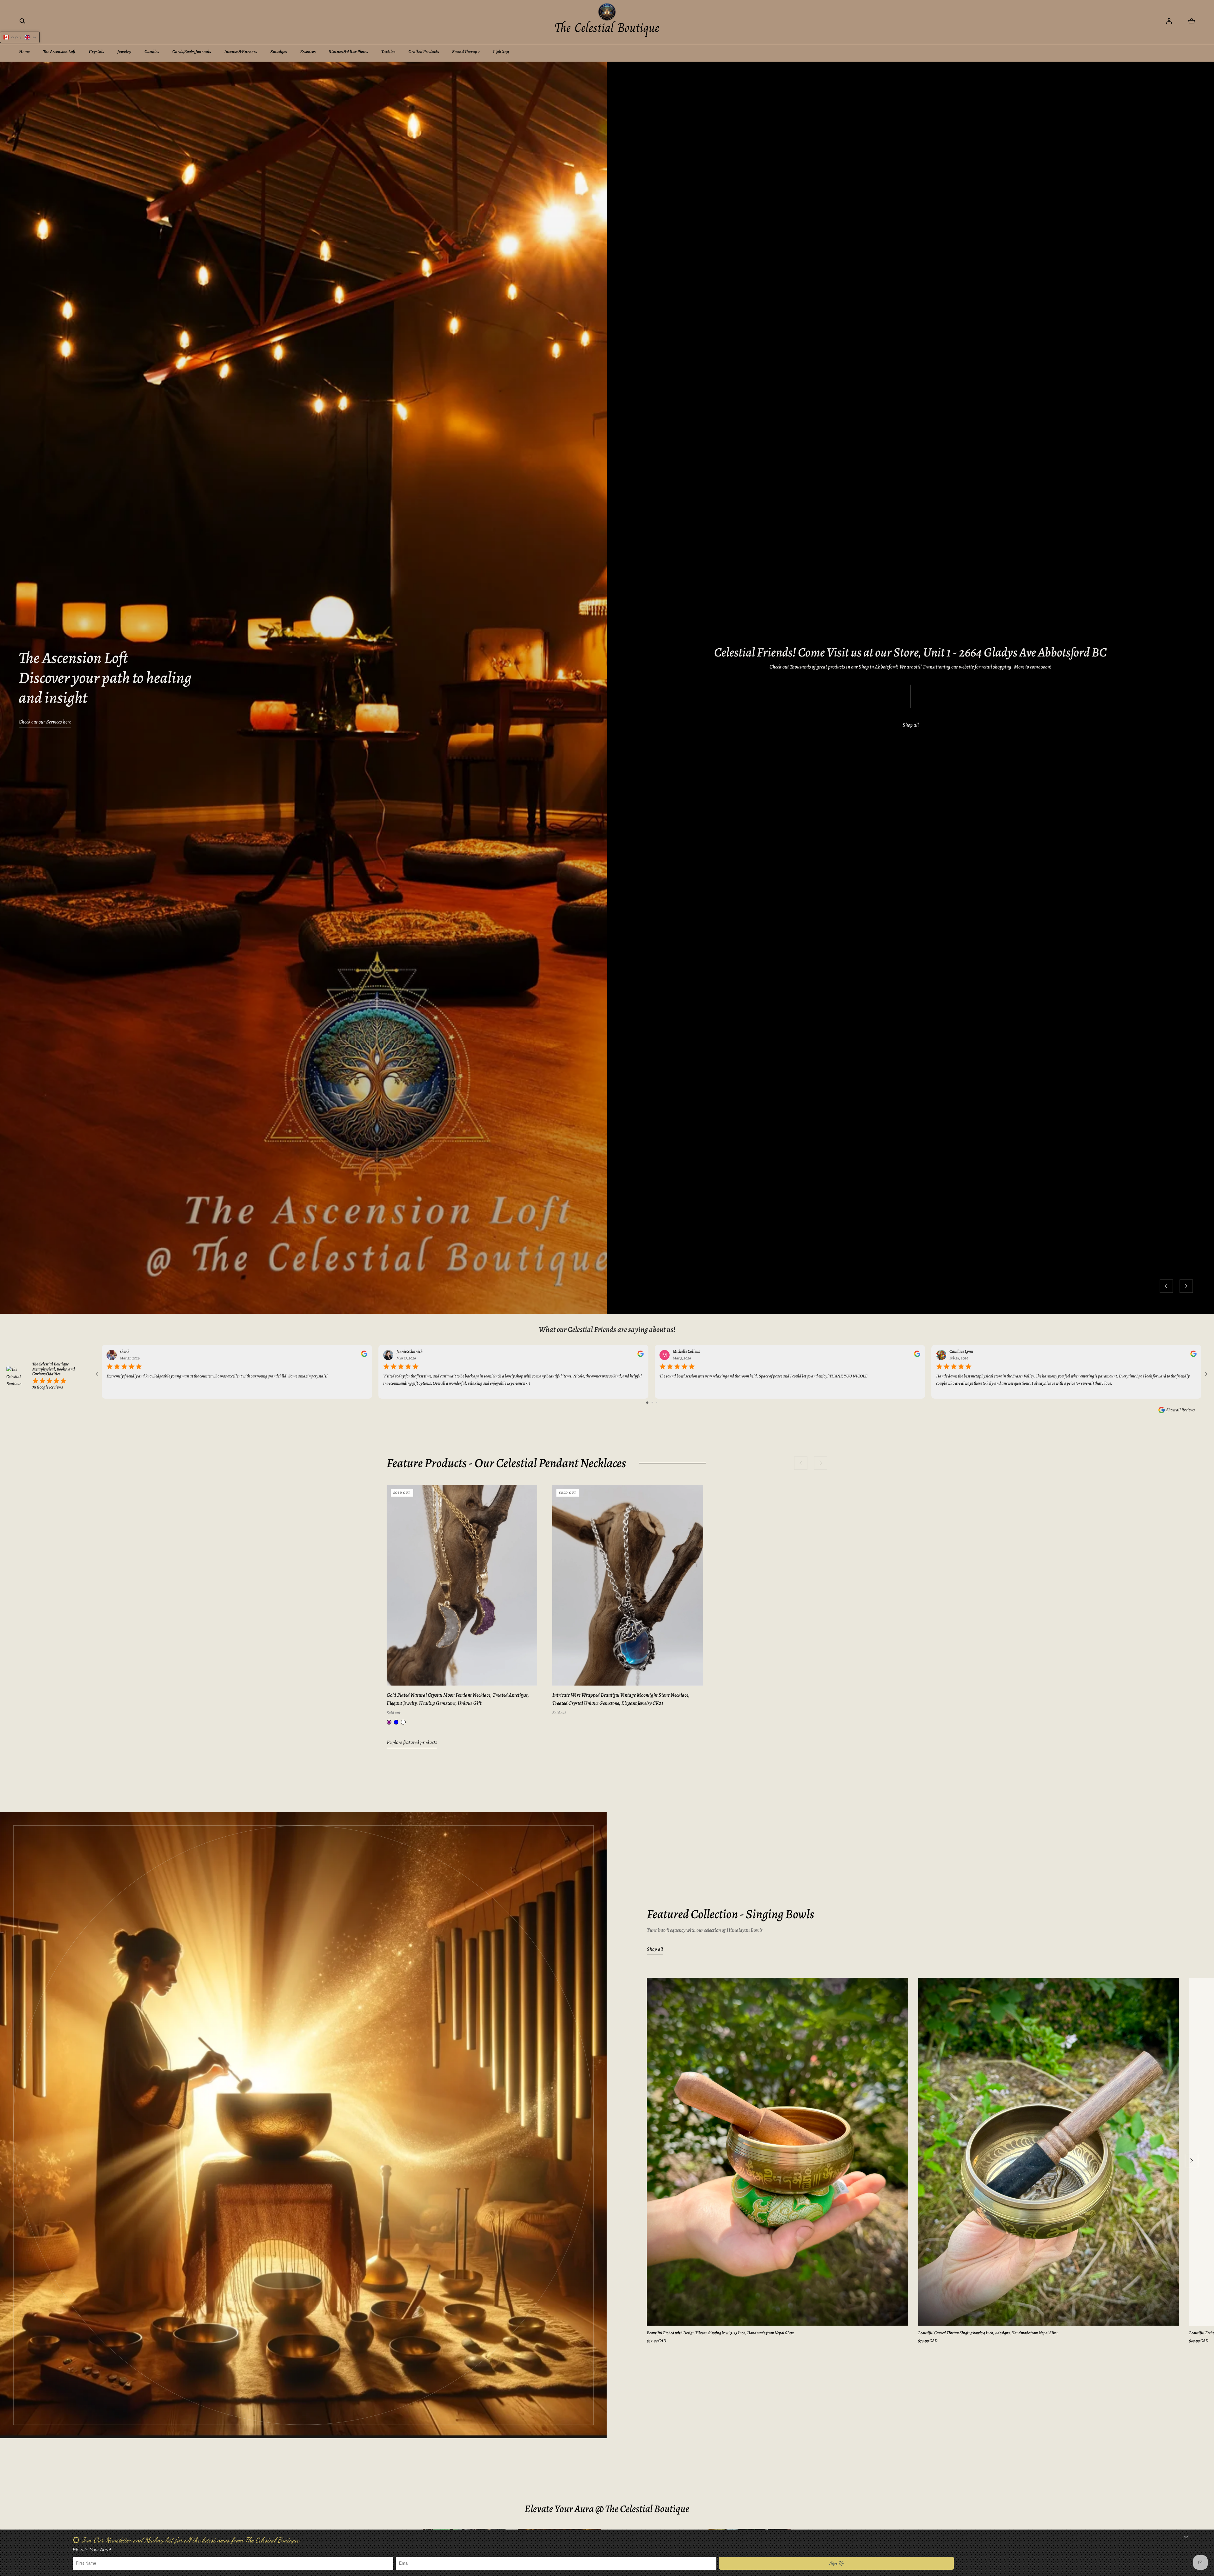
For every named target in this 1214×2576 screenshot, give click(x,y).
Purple (389, 1722)
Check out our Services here (45, 722)
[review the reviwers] (364, 1355)
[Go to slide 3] (657, 1403)
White (403, 1722)
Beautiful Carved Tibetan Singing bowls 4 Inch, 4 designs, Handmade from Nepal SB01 (988, 2333)
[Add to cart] (525, 1674)
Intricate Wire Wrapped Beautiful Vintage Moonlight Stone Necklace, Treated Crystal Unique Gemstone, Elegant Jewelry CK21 (621, 1699)
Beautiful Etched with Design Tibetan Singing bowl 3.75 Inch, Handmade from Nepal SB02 (720, 2333)
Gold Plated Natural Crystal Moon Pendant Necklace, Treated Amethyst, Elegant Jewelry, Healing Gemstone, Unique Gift (458, 1699)
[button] (22, 21)
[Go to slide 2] (652, 1403)
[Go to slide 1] (647, 1403)
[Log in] (1169, 21)
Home (24, 52)
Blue (396, 1722)
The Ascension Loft (59, 52)
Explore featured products (412, 1742)
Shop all (911, 725)
